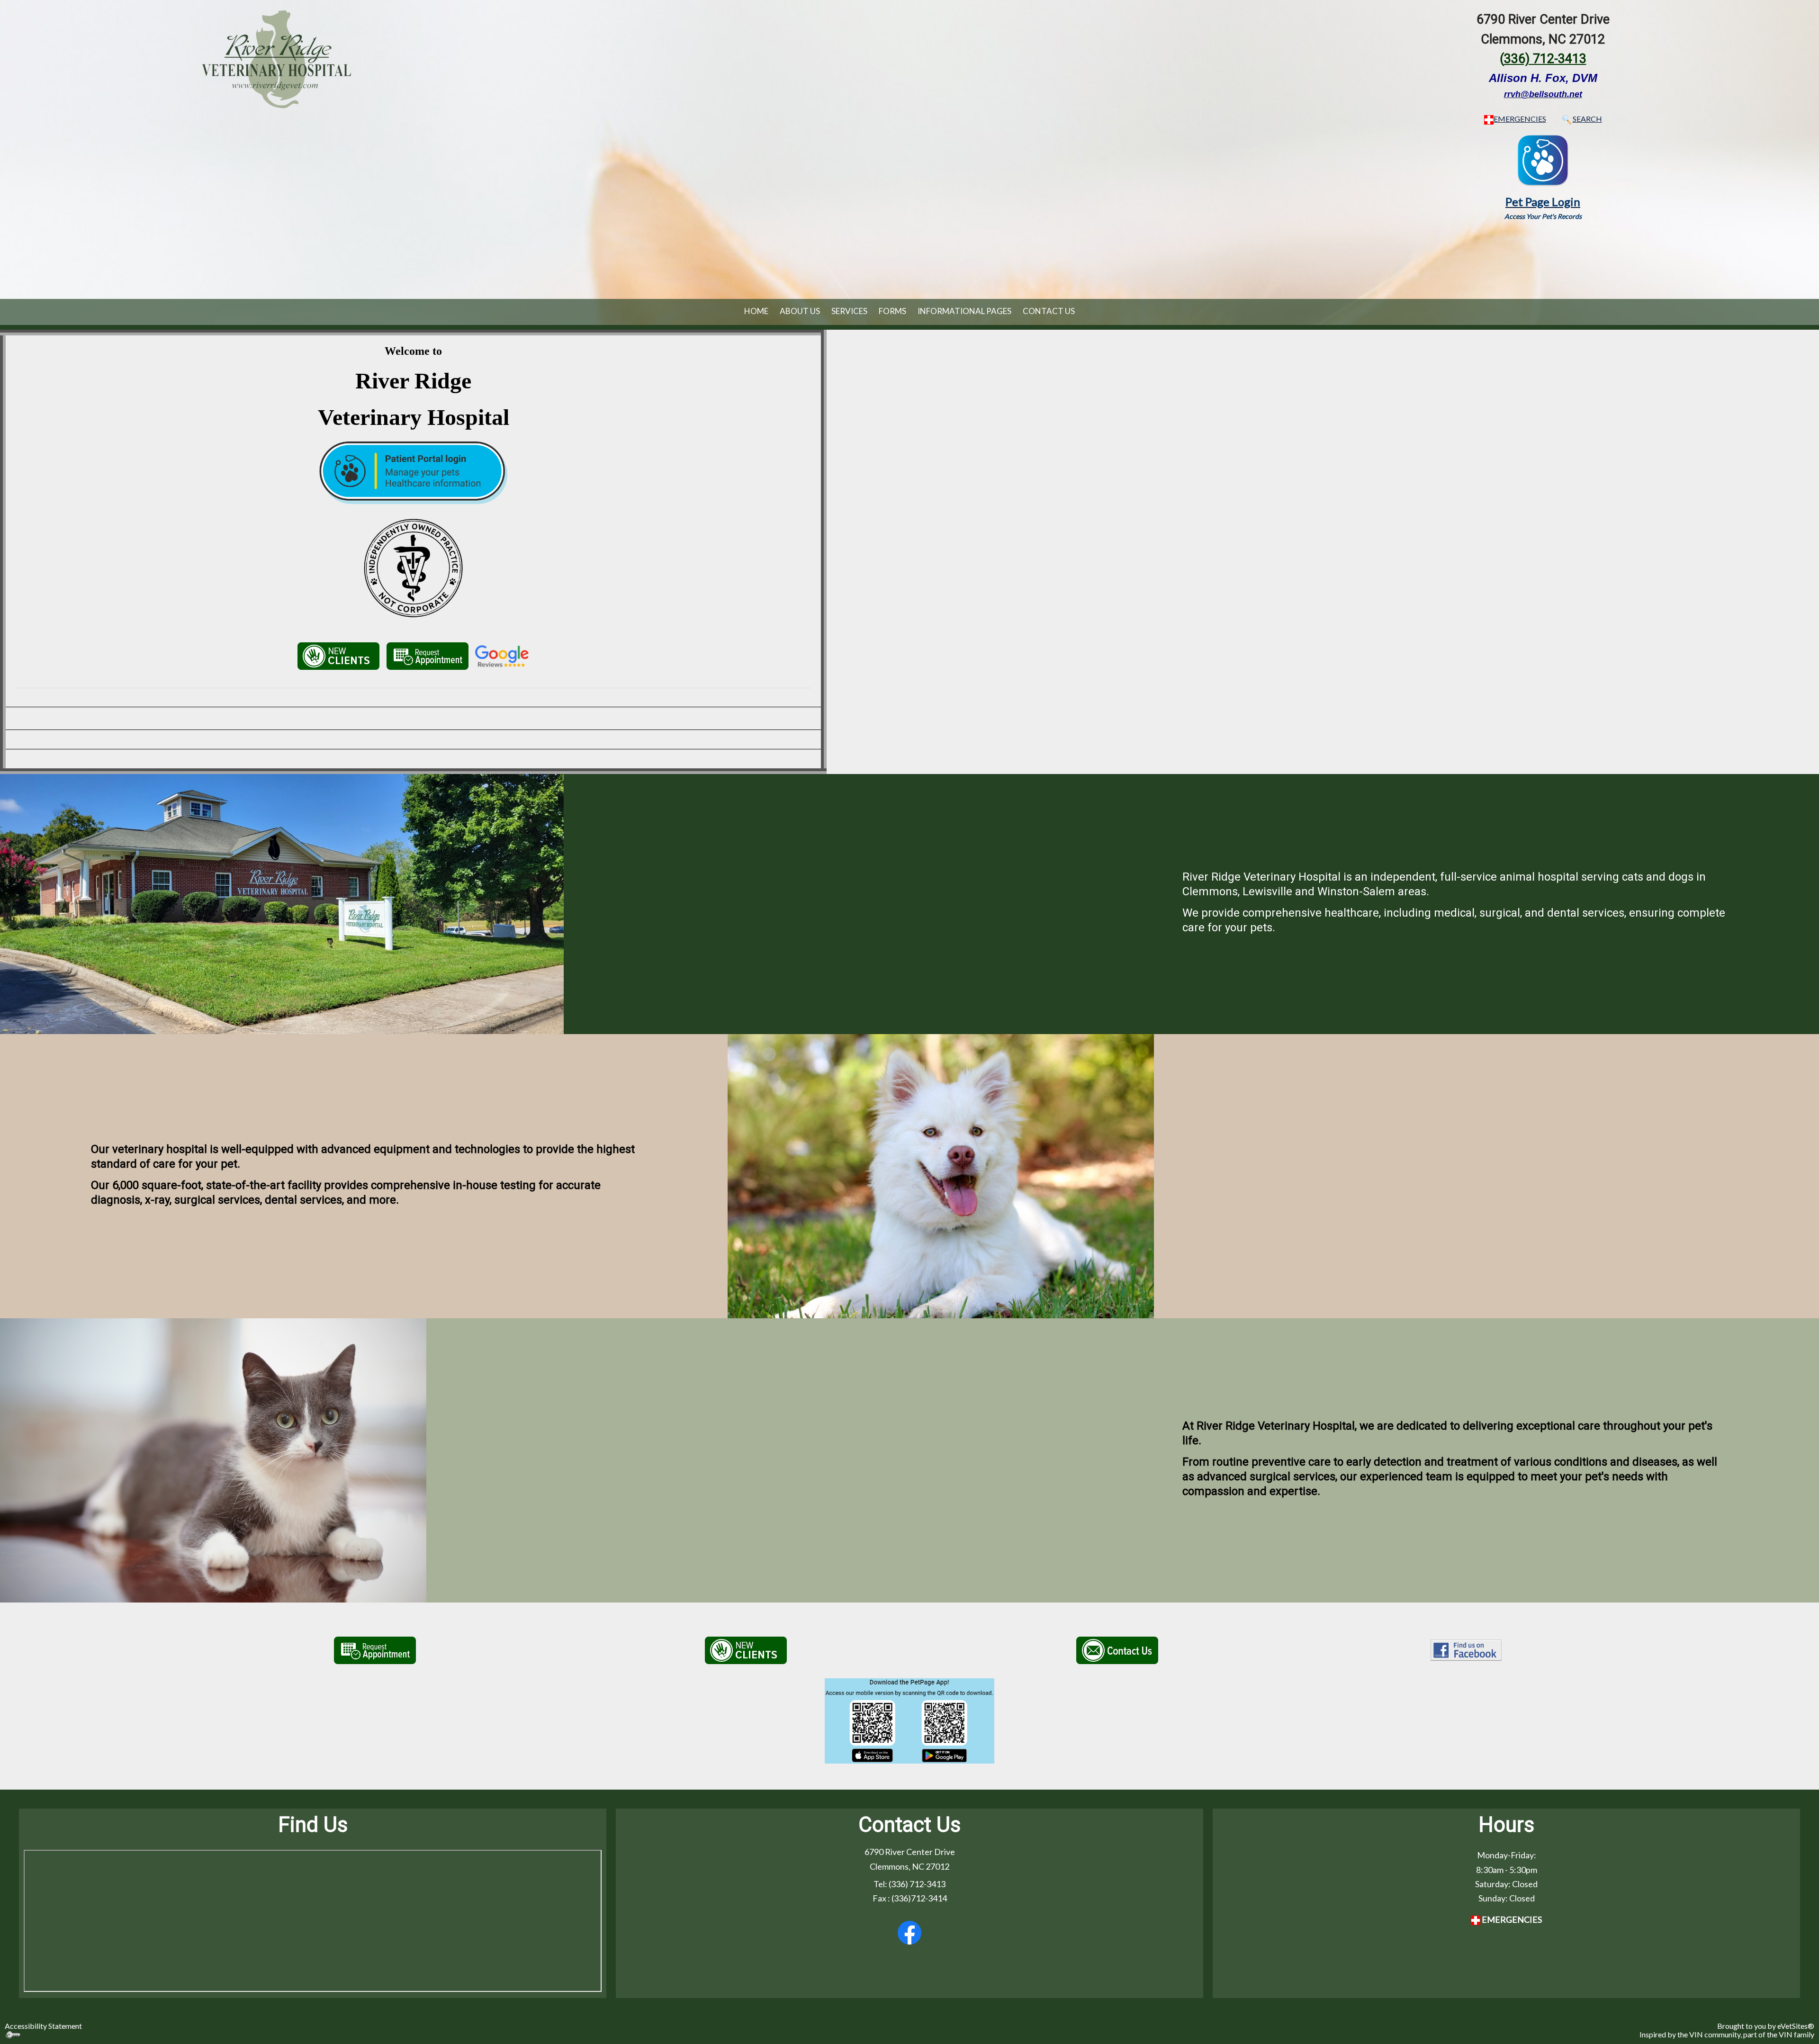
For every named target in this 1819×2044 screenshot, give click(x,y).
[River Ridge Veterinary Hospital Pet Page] (1543, 159)
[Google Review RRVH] (502, 655)
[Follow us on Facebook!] (909, 1933)
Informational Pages (964, 311)
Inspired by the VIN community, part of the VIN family (1727, 2034)
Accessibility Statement (43, 2026)
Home (756, 311)
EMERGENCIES (1520, 119)
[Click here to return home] (276, 58)
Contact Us (1049, 311)
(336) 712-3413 (917, 1884)
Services (849, 311)
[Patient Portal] (413, 537)
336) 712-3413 (1545, 59)
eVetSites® (1796, 2026)
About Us (800, 311)
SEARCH (1587, 119)
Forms (892, 311)
